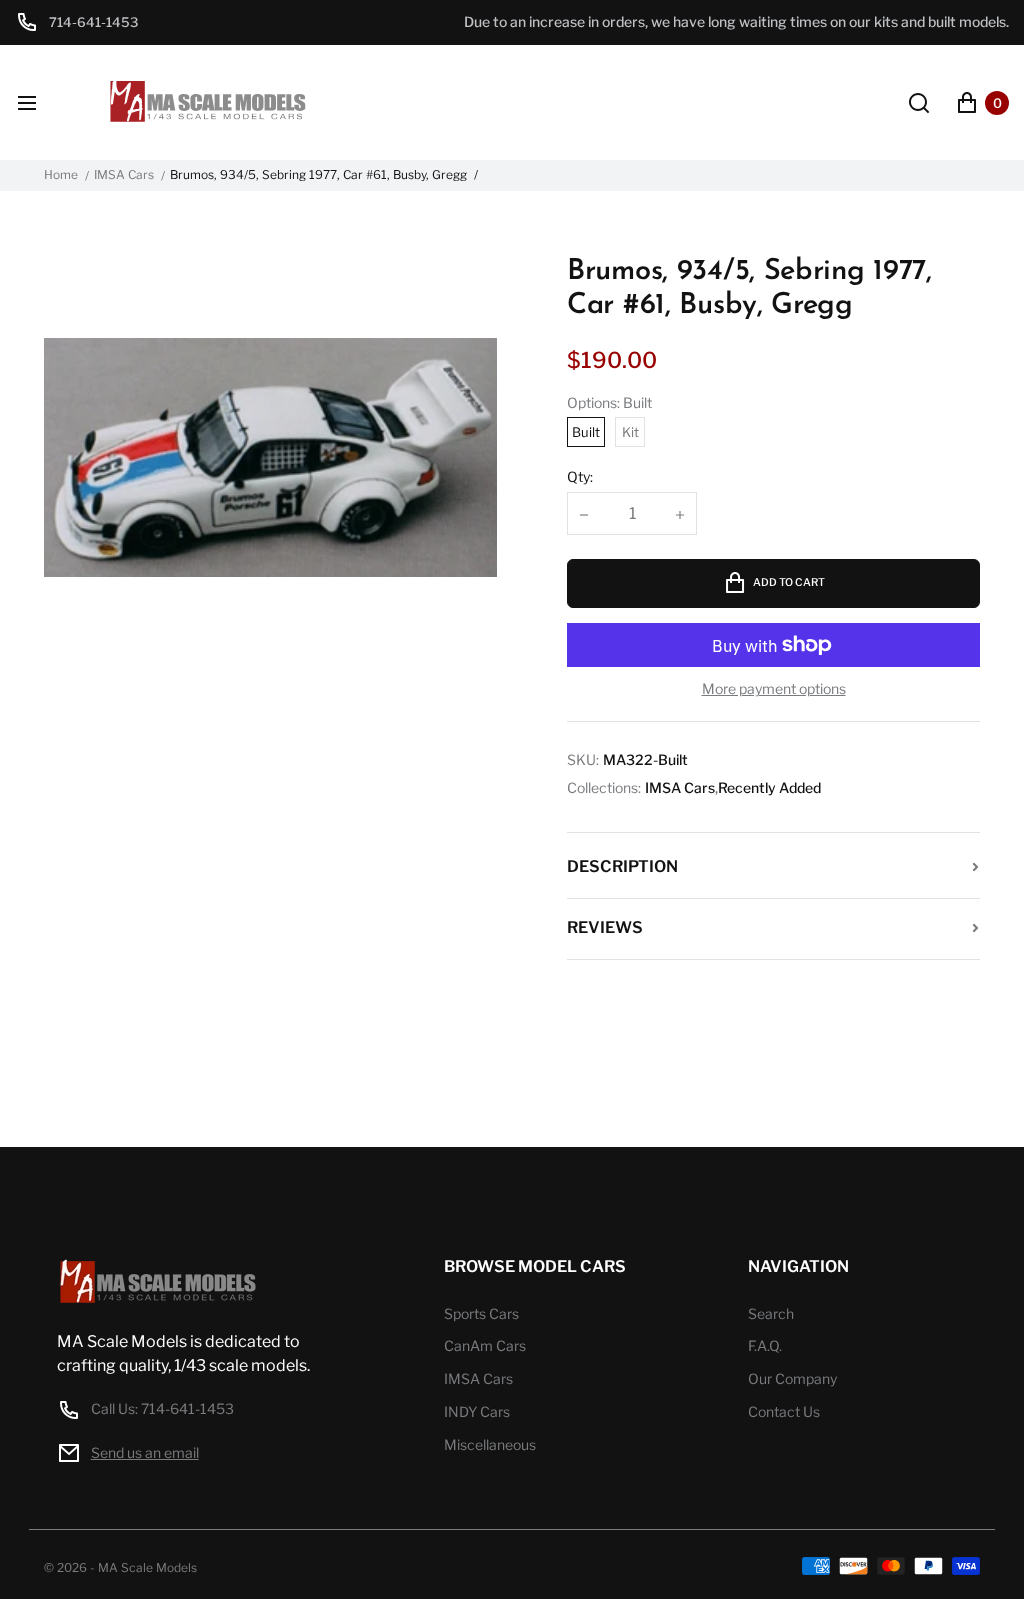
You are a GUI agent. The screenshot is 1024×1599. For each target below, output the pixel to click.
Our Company (792, 1378)
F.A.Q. (765, 1345)
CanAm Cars (485, 1345)
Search (771, 1313)
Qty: (580, 476)
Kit (630, 432)
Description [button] (622, 866)
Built (586, 432)
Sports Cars (481, 1313)
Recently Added (769, 788)
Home (61, 175)
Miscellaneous (490, 1444)
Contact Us (784, 1411)
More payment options (774, 689)
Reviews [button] (605, 927)
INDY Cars (477, 1411)
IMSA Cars (124, 175)
